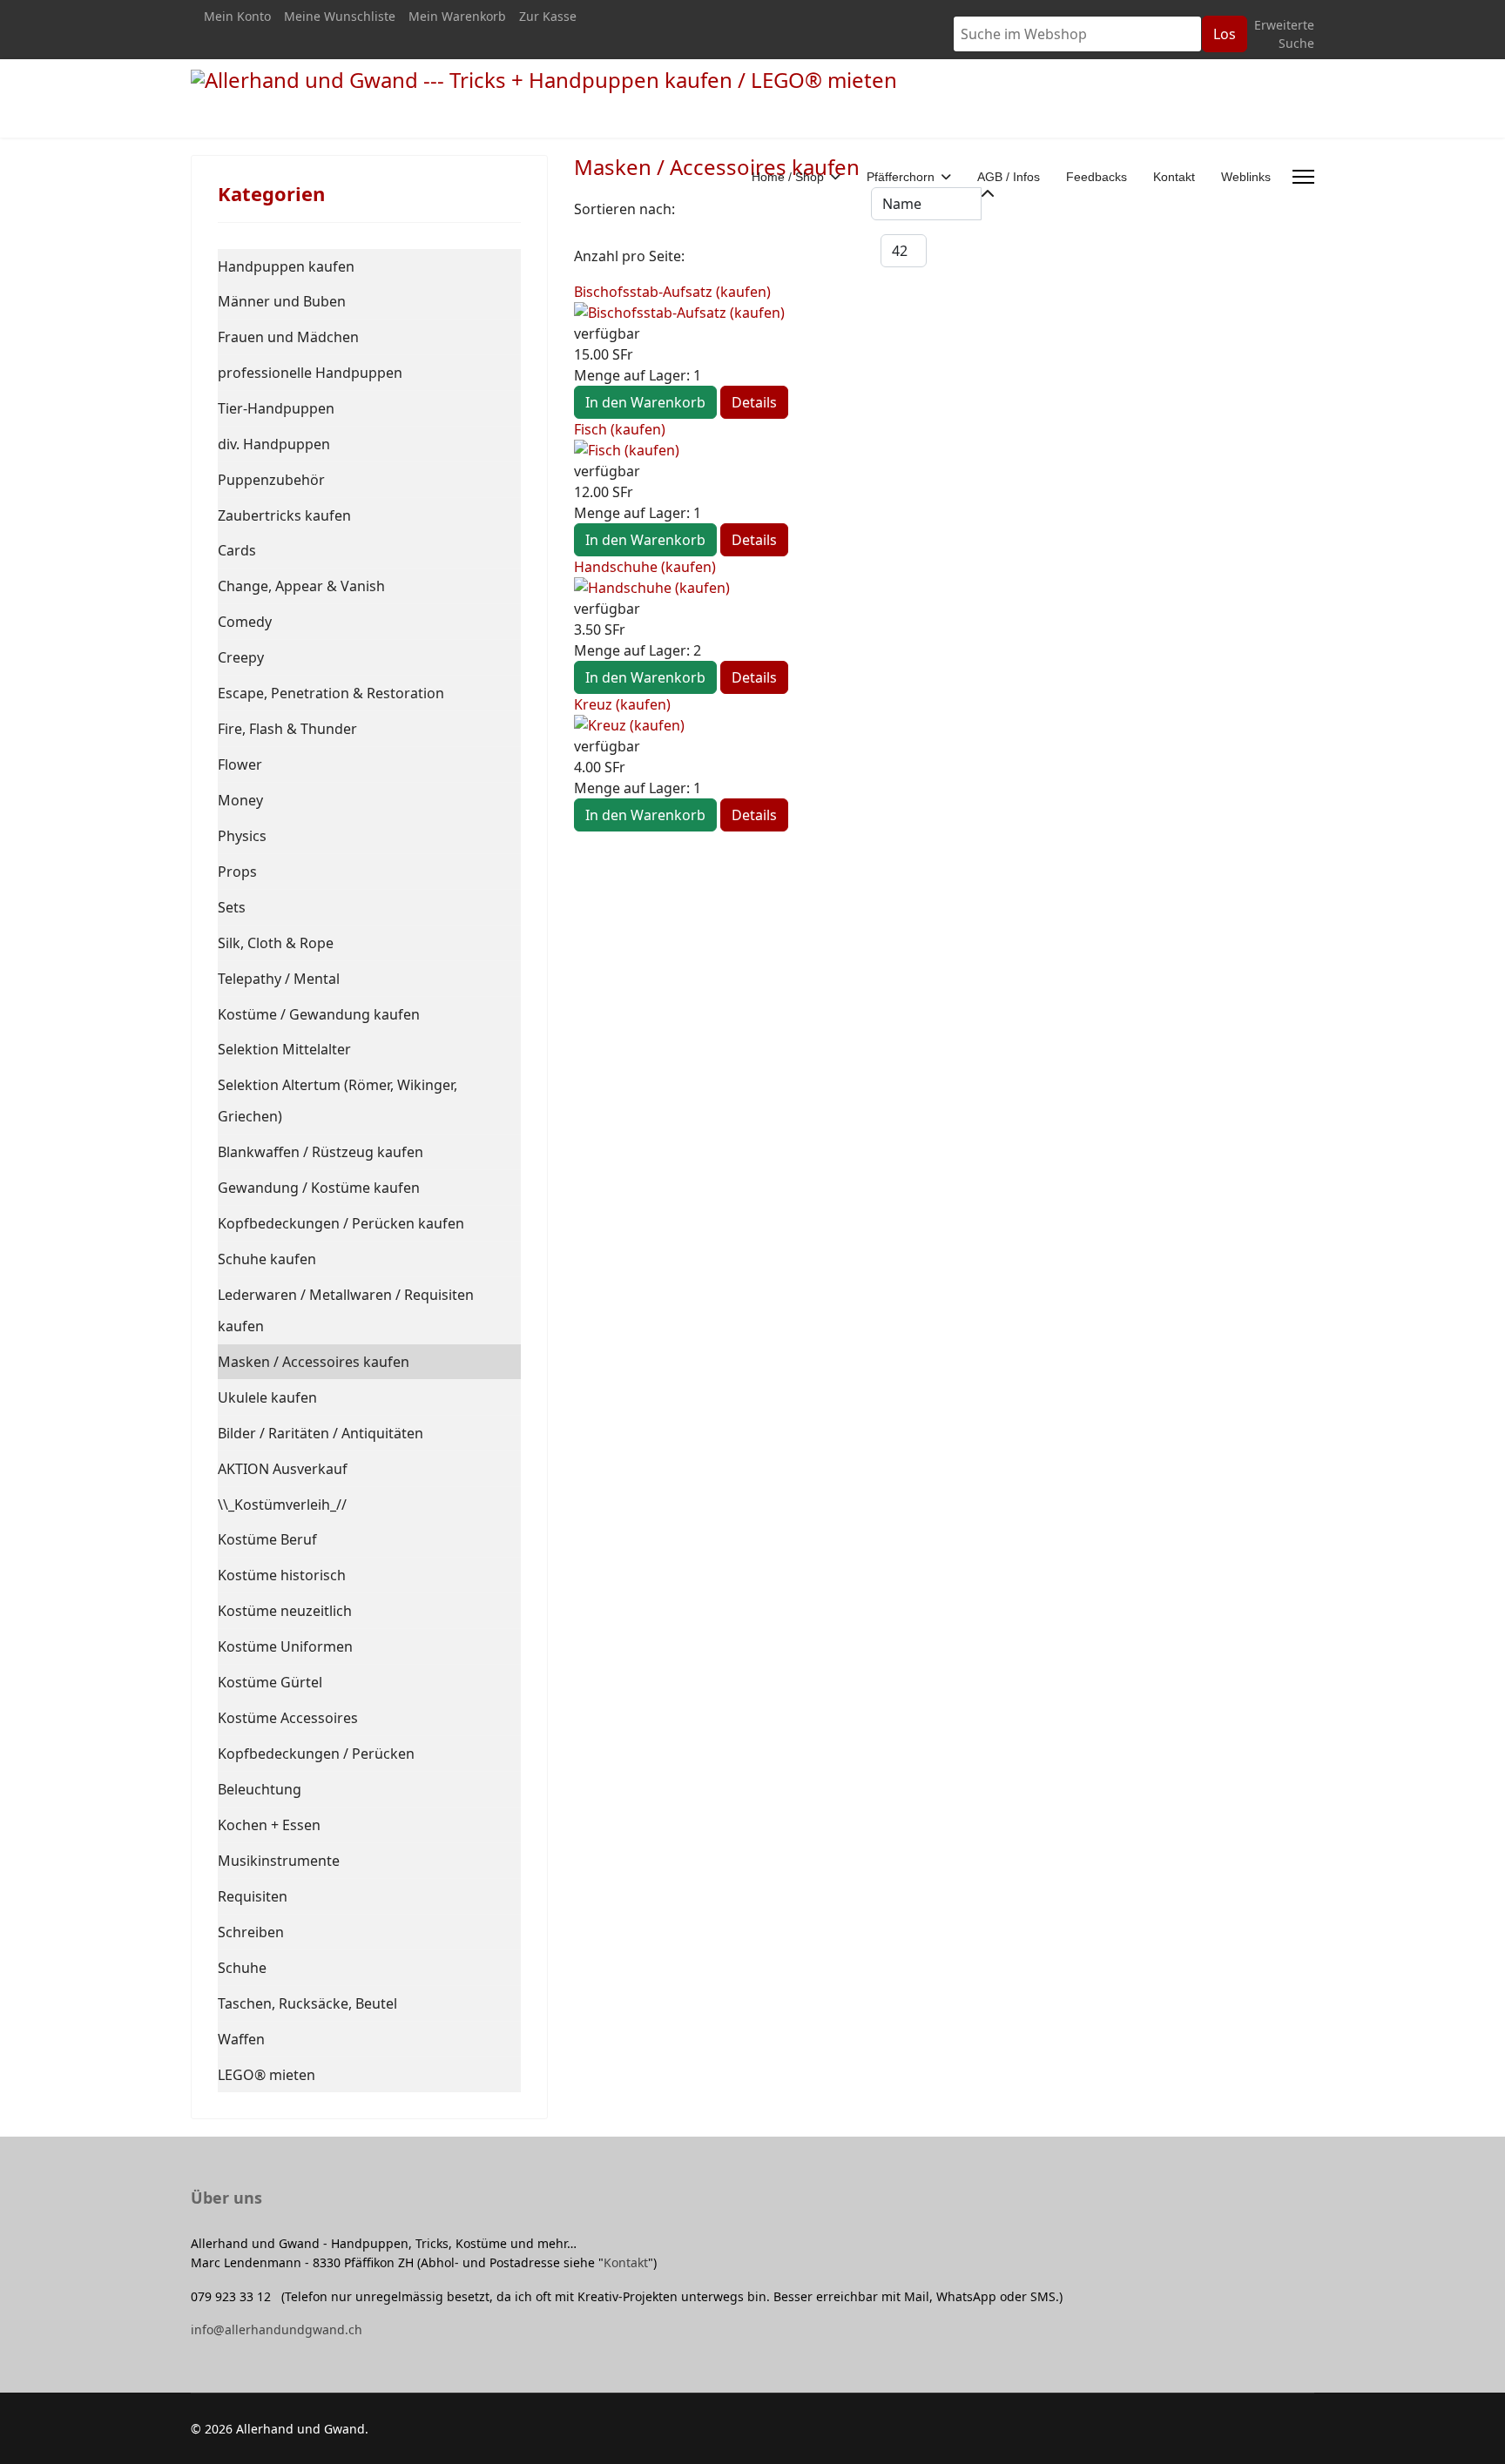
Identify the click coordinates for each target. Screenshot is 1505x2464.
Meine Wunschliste (340, 16)
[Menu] (1303, 177)
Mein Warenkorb (457, 16)
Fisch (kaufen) (620, 429)
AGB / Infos (1009, 177)
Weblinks (1246, 177)
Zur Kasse (548, 16)
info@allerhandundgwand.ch (277, 2329)
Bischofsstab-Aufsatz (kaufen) (672, 292)
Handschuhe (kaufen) (645, 567)
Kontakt (1174, 177)
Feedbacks (1097, 177)
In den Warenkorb (645, 402)
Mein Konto (237, 16)
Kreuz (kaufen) (622, 704)
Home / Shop (788, 177)
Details (754, 402)
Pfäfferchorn (901, 177)
